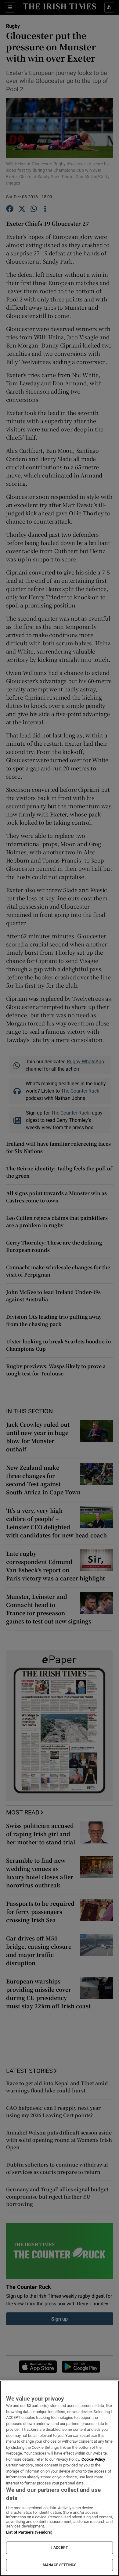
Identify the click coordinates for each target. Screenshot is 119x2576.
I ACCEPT (60, 2548)
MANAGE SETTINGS (60, 2565)
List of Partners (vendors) (29, 2532)
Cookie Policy (93, 2459)
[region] (60, 2478)
